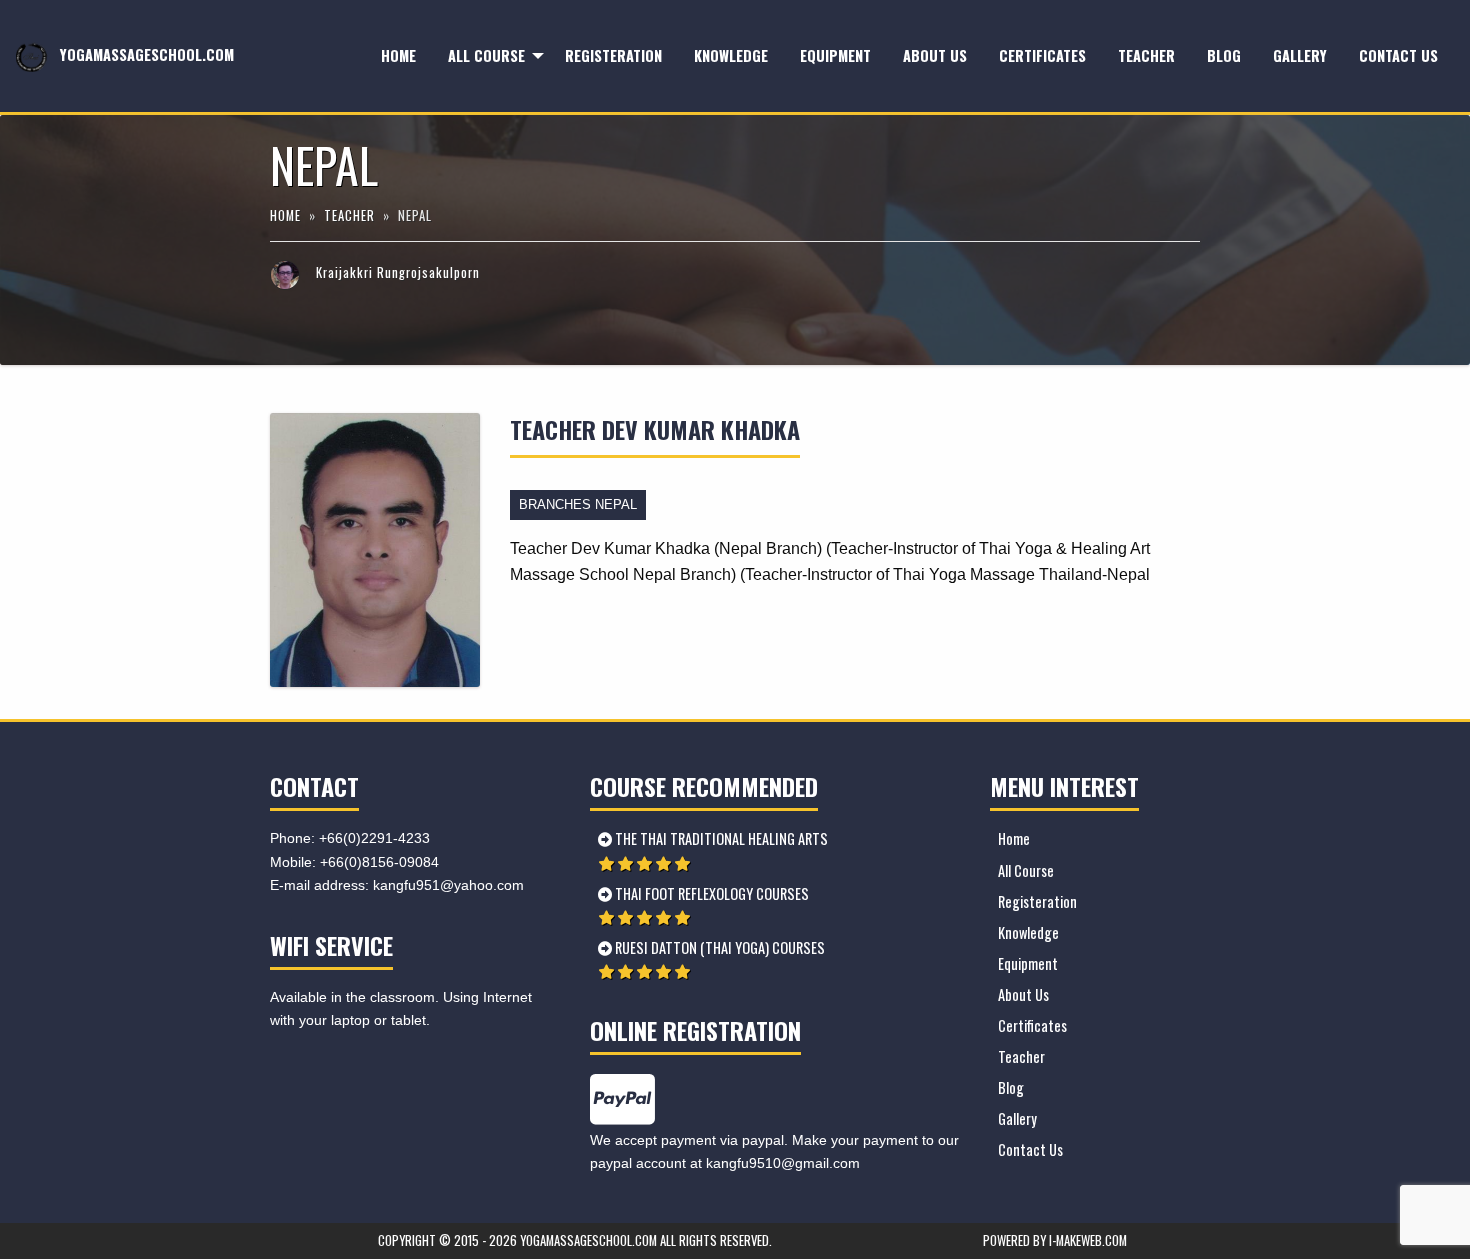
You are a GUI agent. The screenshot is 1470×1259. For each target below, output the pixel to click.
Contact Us (1398, 55)
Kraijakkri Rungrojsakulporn (398, 272)
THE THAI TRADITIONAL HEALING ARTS (720, 838)
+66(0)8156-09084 (379, 862)
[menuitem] (398, 56)
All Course (486, 55)
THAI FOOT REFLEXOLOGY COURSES (710, 893)
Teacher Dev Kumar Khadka (655, 429)
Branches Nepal (578, 504)
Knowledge (731, 55)
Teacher (1146, 55)
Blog (1224, 55)
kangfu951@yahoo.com (448, 885)
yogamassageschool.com (145, 54)
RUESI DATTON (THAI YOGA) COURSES (718, 947)
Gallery (1300, 55)
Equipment (835, 55)
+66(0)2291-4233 (374, 838)
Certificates (1042, 55)
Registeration (613, 55)
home (287, 215)
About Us (935, 55)
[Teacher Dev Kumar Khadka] (375, 548)
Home (398, 55)
